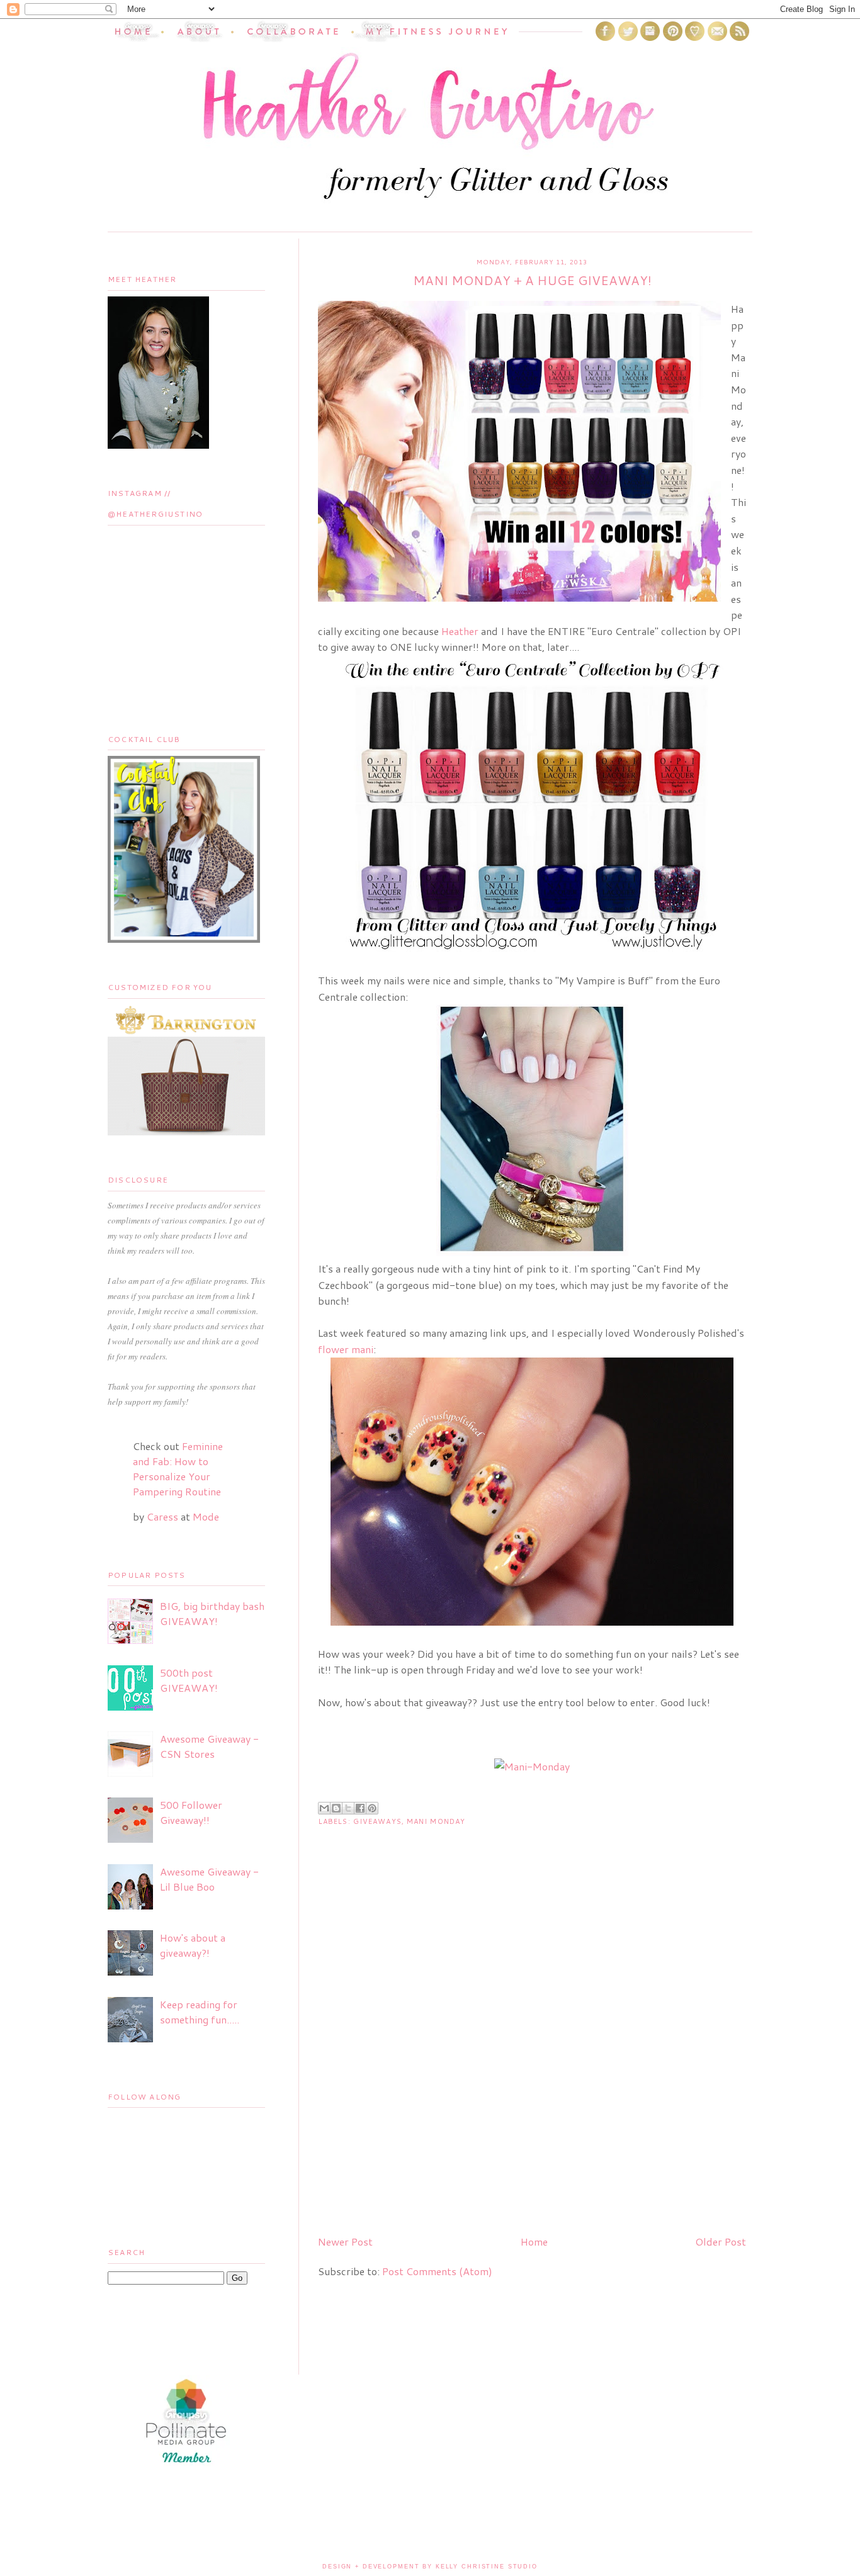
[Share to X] (348, 1808)
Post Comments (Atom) (437, 2271)
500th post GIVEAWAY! (189, 1680)
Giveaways (377, 1821)
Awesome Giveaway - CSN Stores (209, 1746)
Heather (460, 631)
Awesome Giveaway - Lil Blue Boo (209, 1879)
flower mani (346, 1349)
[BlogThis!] (336, 1808)
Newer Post (345, 2241)
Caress (162, 1516)
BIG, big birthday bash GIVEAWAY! (212, 1613)
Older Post (721, 2241)
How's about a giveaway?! (193, 1945)
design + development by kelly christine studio (430, 2567)
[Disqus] (532, 2064)
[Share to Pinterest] (372, 1808)
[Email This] (324, 1808)
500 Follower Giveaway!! (191, 1812)
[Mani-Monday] (532, 1766)
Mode (206, 1516)
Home (534, 2241)
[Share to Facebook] (360, 1808)
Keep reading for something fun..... (200, 2012)
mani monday (436, 1821)
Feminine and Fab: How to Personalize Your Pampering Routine (178, 1469)
